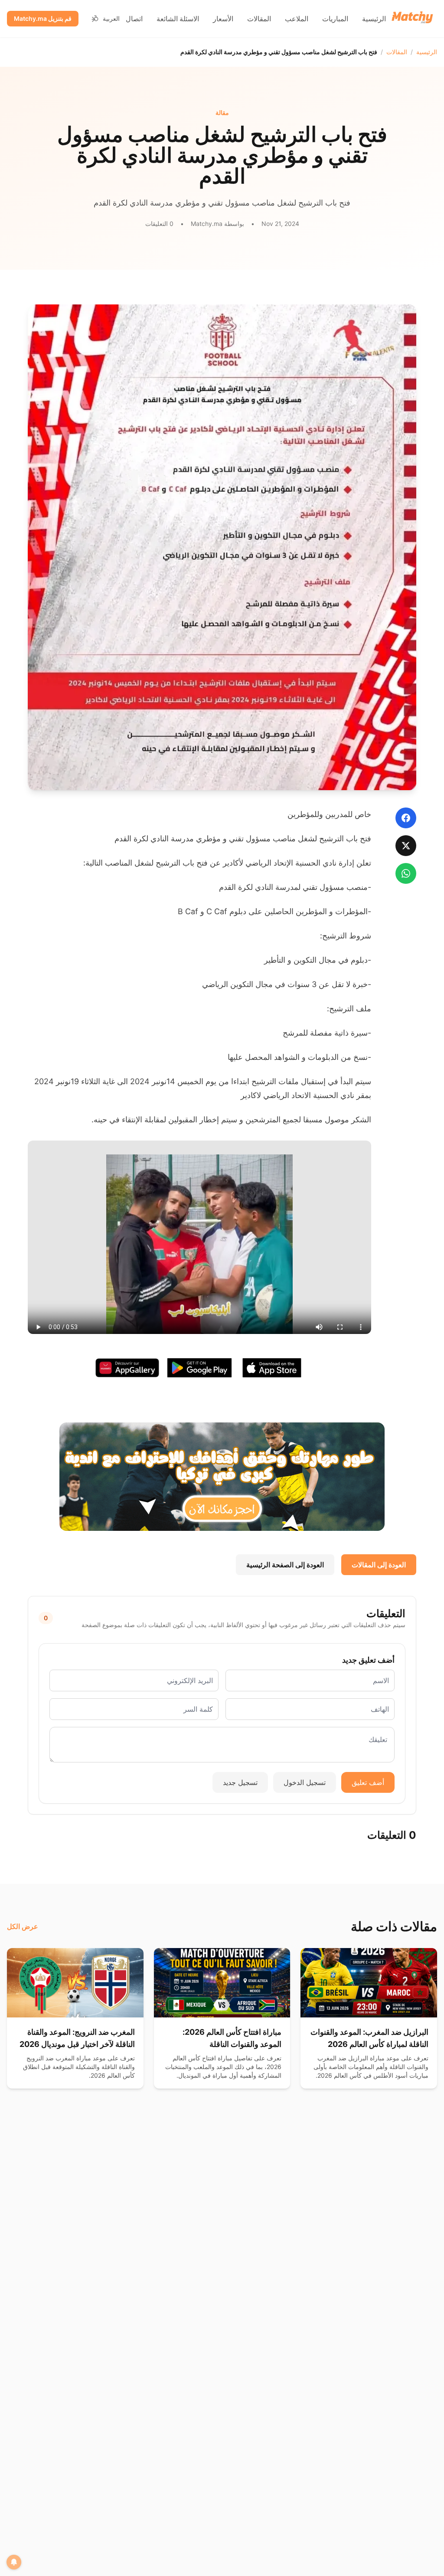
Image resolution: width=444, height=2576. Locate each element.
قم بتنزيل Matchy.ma (43, 18)
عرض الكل (23, 1926)
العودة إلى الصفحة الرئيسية (285, 1565)
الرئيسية (374, 19)
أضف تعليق (368, 1782)
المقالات (259, 19)
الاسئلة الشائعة (178, 19)
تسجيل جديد (240, 1782)
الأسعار (223, 19)
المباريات (335, 19)
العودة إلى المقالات (379, 1565)
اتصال (134, 19)
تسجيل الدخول (305, 1782)
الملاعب (297, 19)
